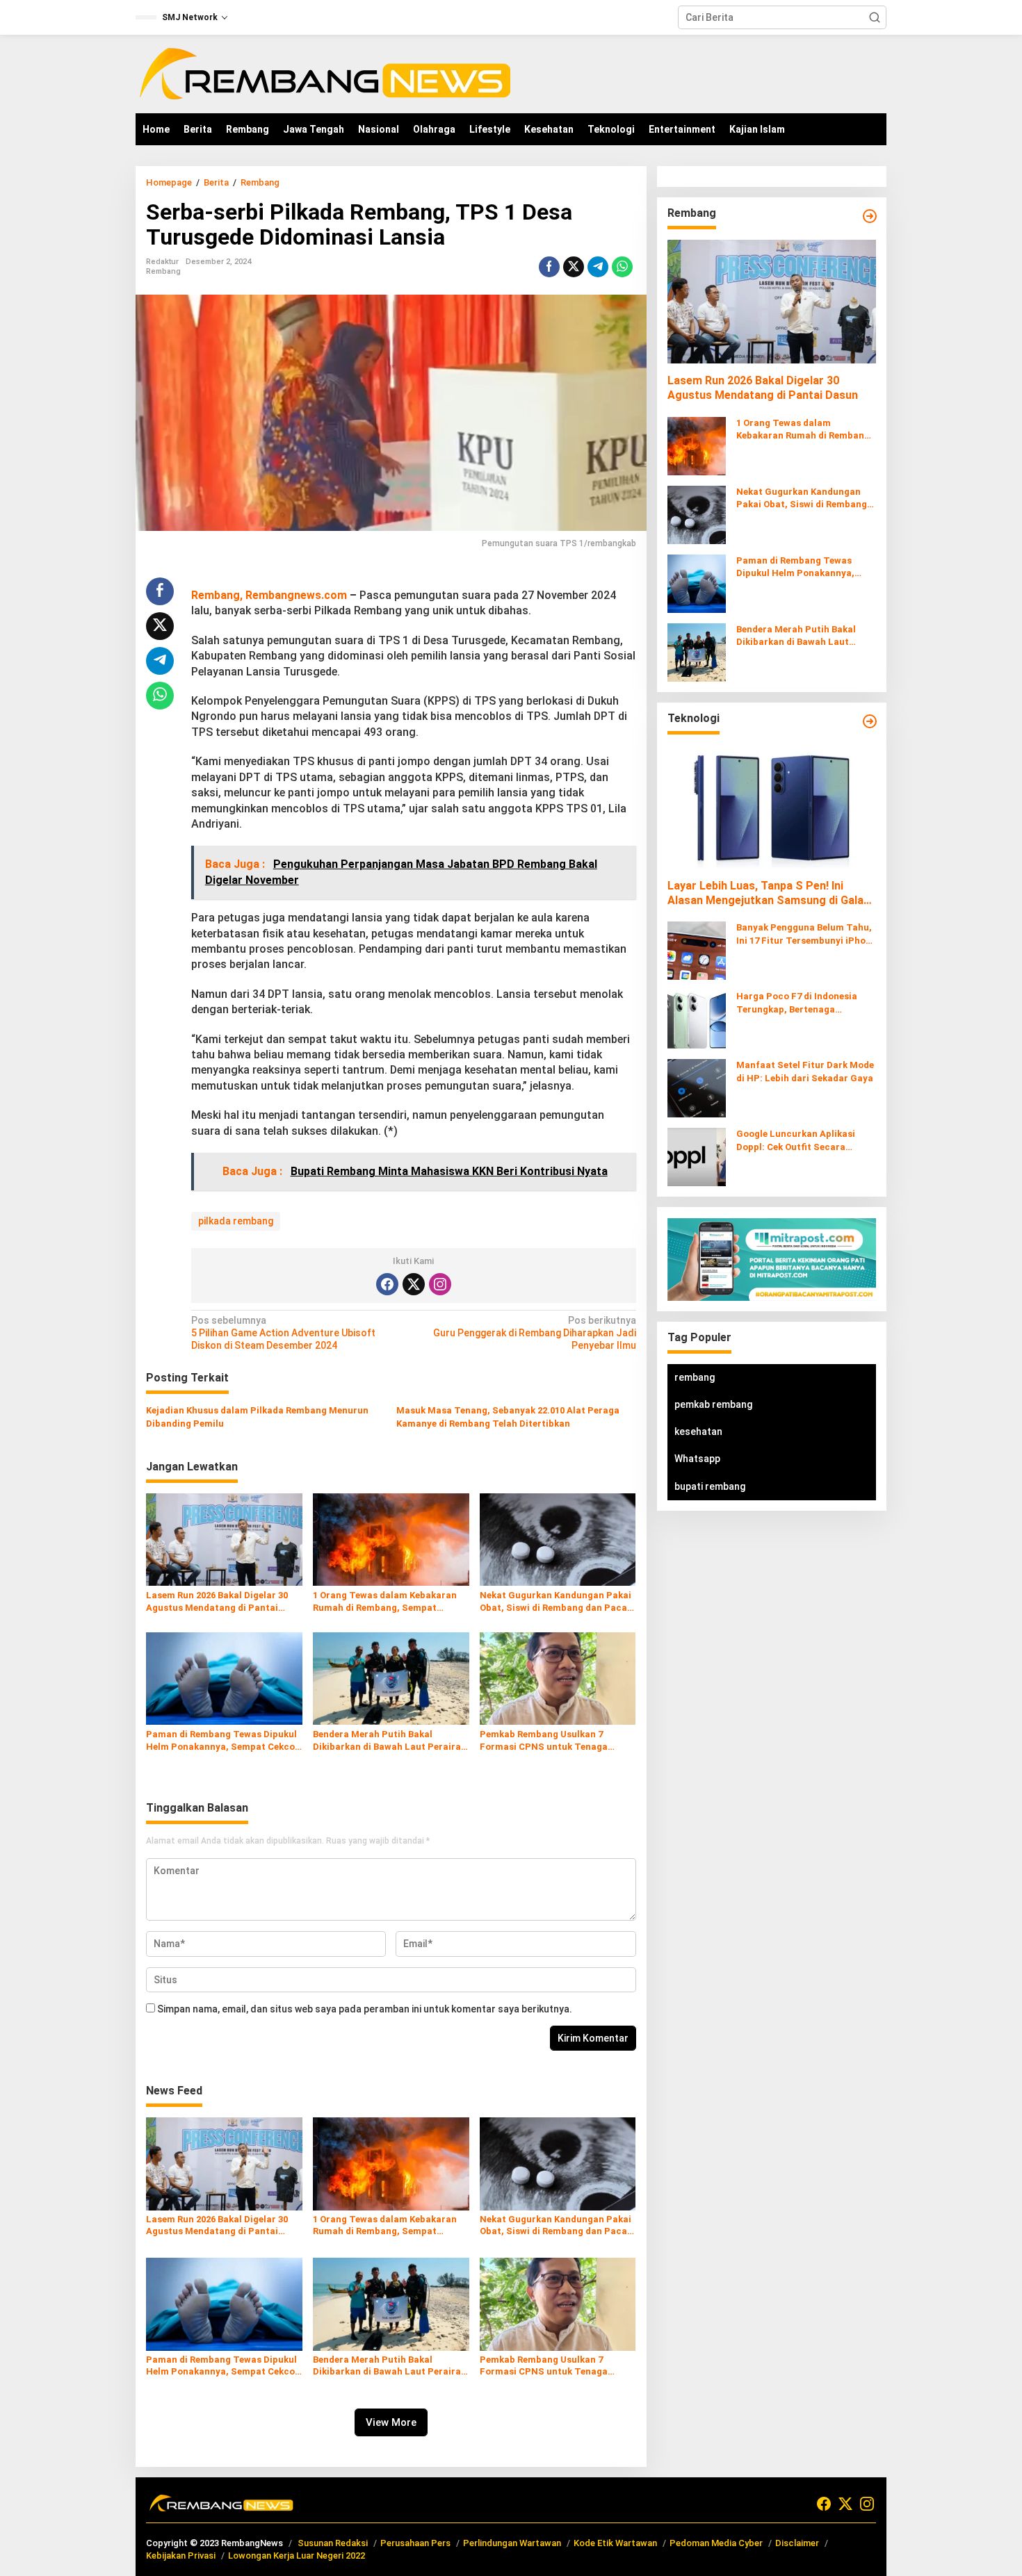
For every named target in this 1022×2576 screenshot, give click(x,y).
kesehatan (698, 1432)
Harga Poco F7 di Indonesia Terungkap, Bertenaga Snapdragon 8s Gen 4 (797, 1004)
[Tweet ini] (574, 267)
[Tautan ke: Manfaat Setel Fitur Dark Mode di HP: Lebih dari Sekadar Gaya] (697, 1088)
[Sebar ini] (549, 267)
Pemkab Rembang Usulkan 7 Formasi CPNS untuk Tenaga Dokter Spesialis (544, 1741)
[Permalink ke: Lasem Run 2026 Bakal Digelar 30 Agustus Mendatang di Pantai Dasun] (224, 1539)
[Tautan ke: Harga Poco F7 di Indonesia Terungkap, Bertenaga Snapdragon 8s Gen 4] (697, 1019)
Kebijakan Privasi (181, 2556)
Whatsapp (697, 1459)
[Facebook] (387, 1284)
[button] (875, 17)
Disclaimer (797, 2543)
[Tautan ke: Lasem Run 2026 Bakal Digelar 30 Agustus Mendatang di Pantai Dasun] (772, 302)
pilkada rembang (236, 1221)
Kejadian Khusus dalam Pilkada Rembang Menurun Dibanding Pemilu (257, 1417)
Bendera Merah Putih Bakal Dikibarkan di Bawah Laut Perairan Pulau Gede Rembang (390, 1741)
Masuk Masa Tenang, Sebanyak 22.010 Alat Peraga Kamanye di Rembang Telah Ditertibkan (508, 1417)
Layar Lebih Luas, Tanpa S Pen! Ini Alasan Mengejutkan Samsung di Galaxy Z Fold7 (771, 894)
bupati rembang (710, 1486)
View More (391, 2422)
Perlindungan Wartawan (512, 2543)
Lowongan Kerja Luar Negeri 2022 (297, 2556)
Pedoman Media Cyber (716, 2543)
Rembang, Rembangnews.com (269, 595)
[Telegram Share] (598, 267)
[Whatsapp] (622, 267)
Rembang (163, 271)
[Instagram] (440, 1284)
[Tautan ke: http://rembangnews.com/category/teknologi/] (870, 721)
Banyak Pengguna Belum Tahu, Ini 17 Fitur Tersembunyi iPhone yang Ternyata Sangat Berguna (806, 935)
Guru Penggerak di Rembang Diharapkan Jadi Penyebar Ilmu (534, 1333)
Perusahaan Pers (415, 2543)
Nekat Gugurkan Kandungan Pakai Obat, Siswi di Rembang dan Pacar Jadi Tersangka (555, 1602)
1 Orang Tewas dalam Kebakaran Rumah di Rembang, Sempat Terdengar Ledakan (385, 1602)
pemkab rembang (713, 1404)
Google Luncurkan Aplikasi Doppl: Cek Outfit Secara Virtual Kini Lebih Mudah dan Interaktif (800, 1141)
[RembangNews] (325, 73)
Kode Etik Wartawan (615, 2543)
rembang (695, 1377)
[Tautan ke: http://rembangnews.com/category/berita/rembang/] (870, 216)
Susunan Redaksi (333, 2543)
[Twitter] (414, 1284)
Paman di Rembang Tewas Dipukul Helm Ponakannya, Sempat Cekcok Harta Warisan (223, 1741)
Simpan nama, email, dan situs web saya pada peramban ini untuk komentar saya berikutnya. (365, 2009)
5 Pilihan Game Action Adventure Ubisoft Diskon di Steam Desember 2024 (283, 1333)
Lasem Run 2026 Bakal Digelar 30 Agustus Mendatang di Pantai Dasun (217, 1602)
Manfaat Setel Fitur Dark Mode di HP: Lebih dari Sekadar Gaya (805, 1072)
